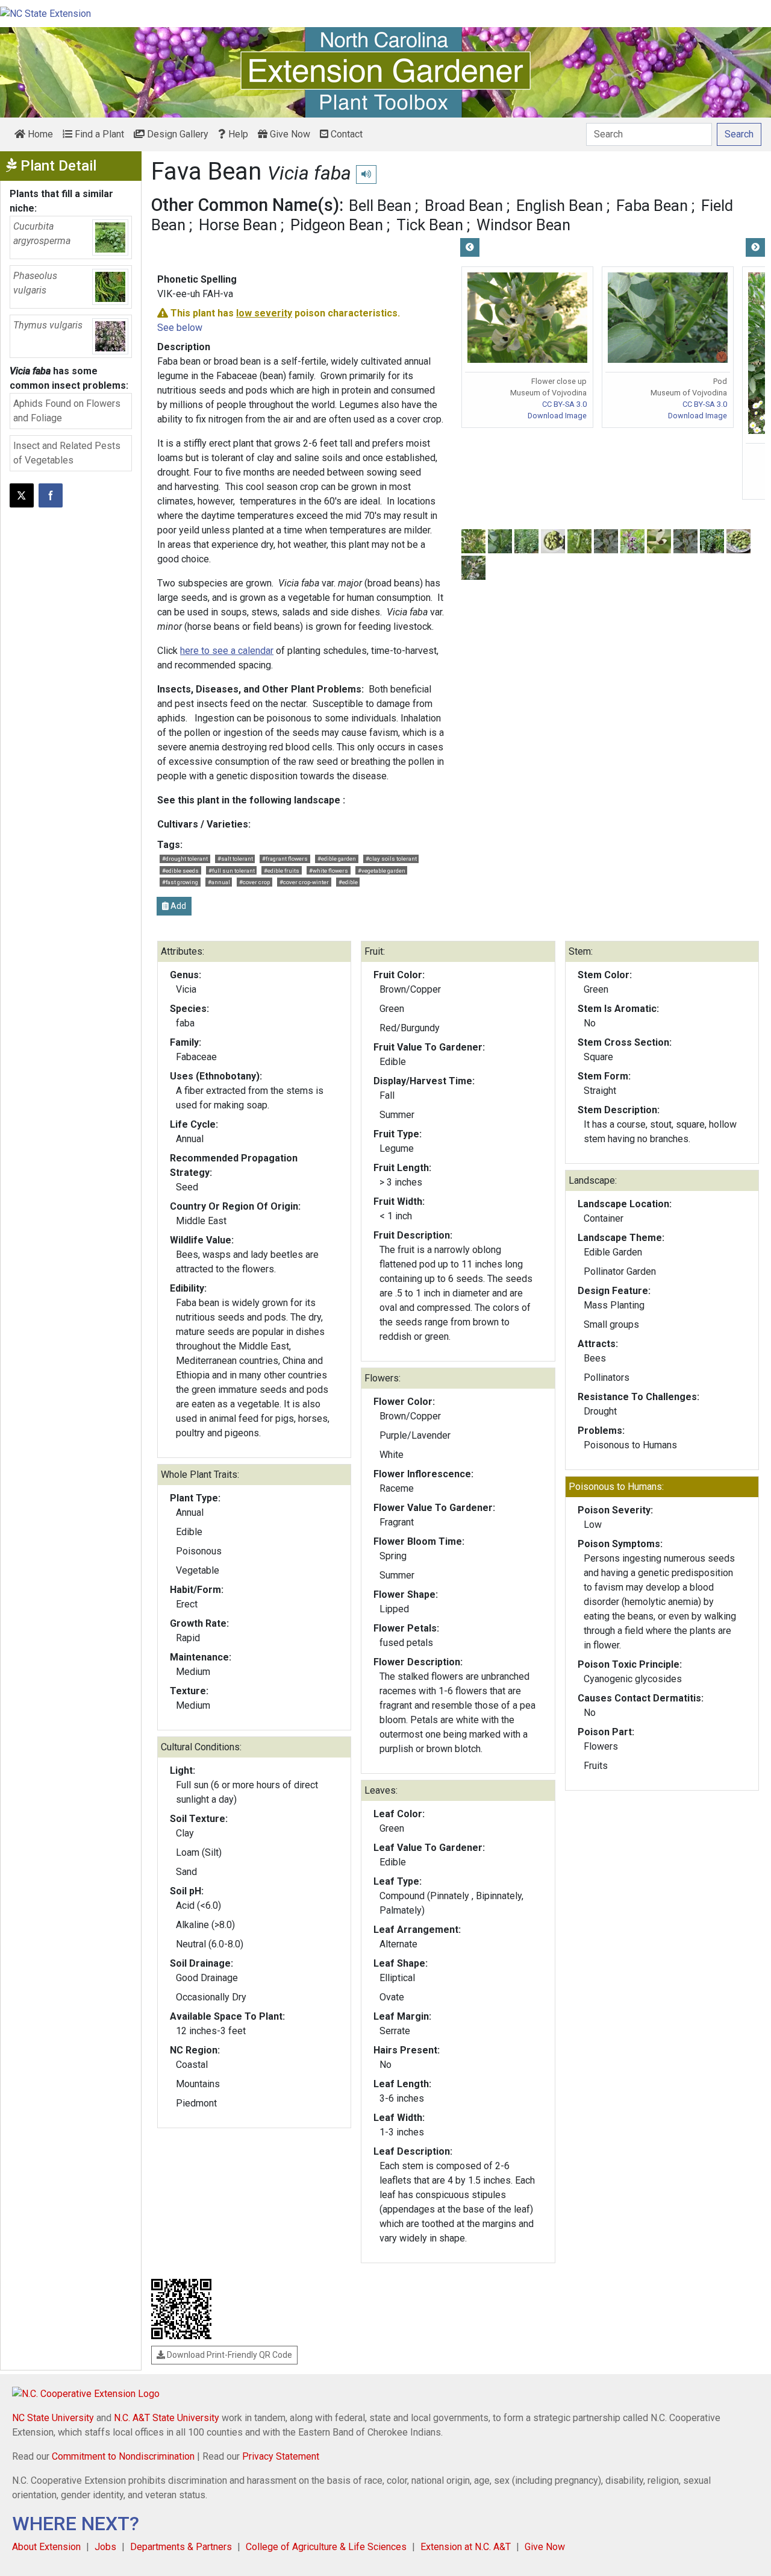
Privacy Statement (281, 2456)
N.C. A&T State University (167, 2418)
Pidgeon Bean (337, 225)
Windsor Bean (523, 225)
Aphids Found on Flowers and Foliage (67, 411)
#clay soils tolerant (391, 859)
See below (180, 328)
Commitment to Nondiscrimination (123, 2456)
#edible (348, 882)
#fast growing (180, 882)
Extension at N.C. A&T (466, 2547)
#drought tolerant (185, 859)
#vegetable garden (382, 871)
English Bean (560, 206)
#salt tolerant (235, 859)
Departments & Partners (181, 2547)
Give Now (289, 134)
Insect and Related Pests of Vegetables (67, 453)
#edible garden (337, 859)
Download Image (557, 416)
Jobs (105, 2547)
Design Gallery (176, 134)
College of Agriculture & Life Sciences (326, 2547)
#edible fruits (282, 871)
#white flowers (329, 871)
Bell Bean (380, 206)
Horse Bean (238, 225)
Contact (345, 134)
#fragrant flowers (285, 859)
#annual (219, 882)
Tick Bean (430, 225)
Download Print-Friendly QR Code (229, 2355)
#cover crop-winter (304, 882)
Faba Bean (652, 206)
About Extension (46, 2547)
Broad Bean (464, 206)
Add (177, 906)
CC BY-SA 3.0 (564, 404)
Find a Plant (98, 134)
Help (237, 134)
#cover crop (254, 882)
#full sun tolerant (232, 871)
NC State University (53, 2418)
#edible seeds (180, 871)
